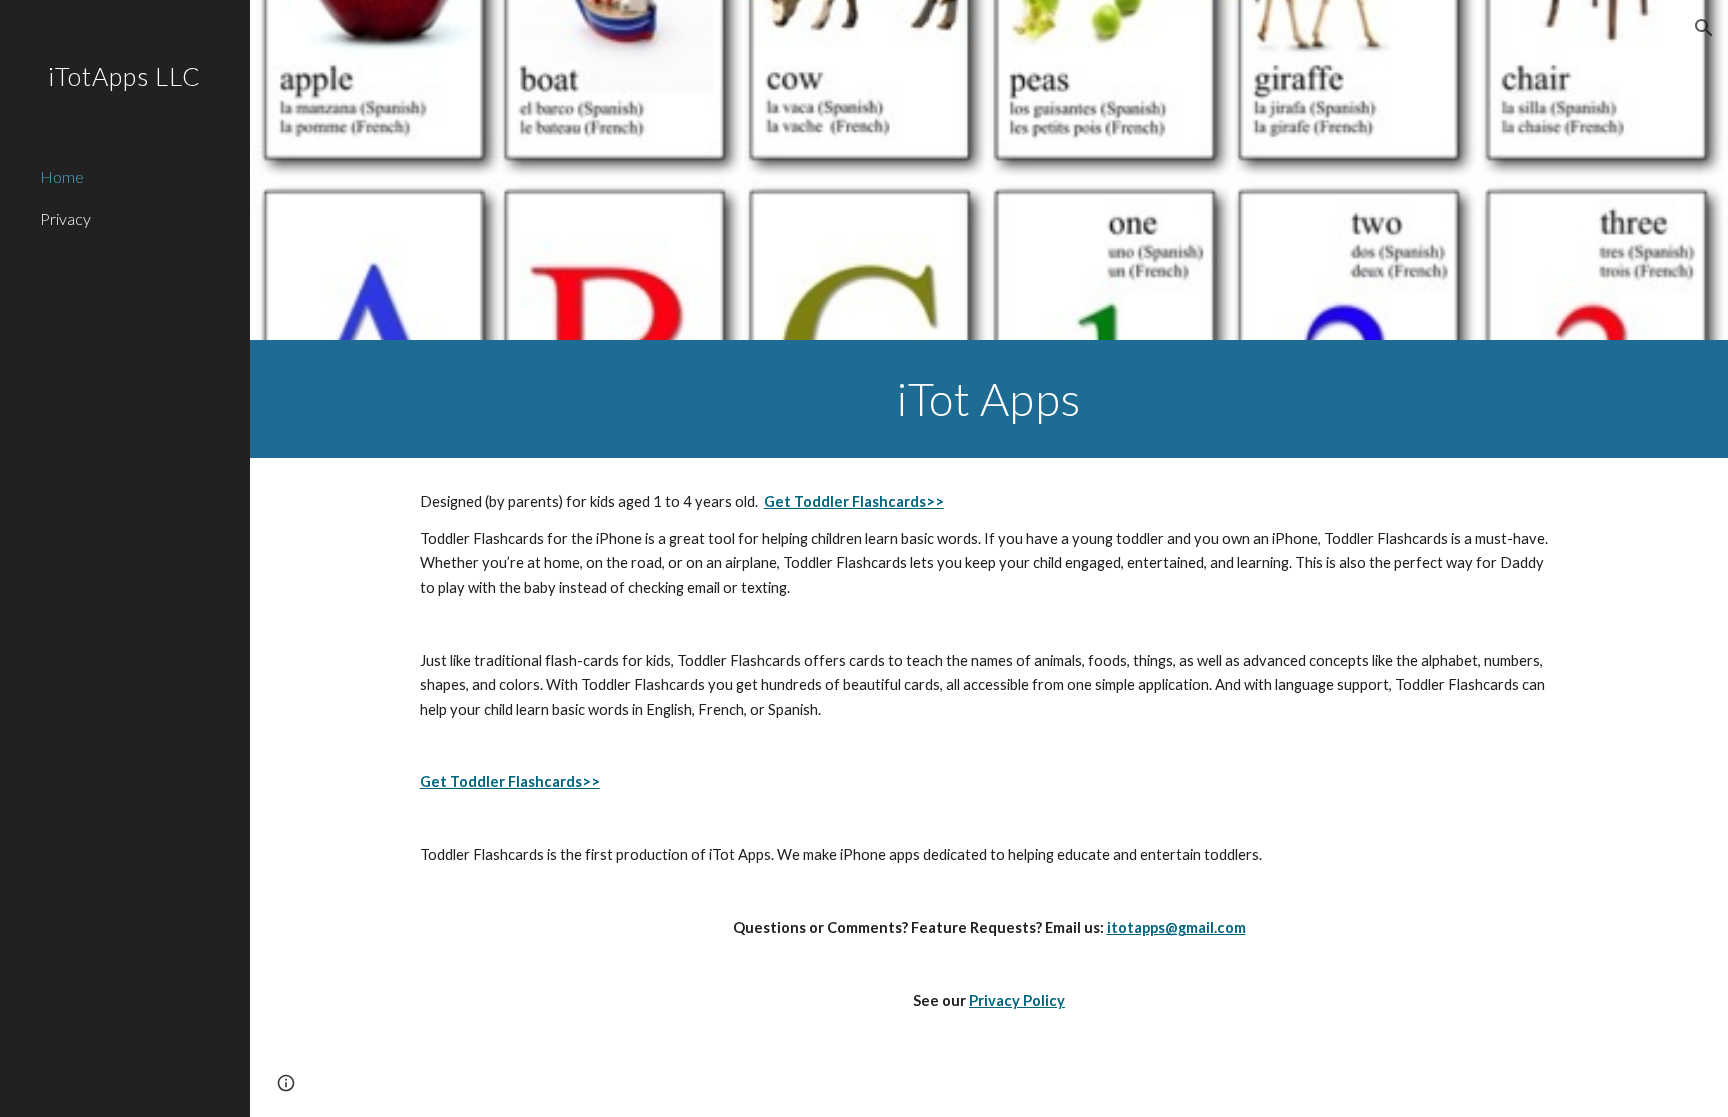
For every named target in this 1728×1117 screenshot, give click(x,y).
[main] (989, 399)
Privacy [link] (65, 218)
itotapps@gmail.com (1176, 927)
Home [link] (62, 176)
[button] (1704, 28)
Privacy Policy (1017, 1000)
